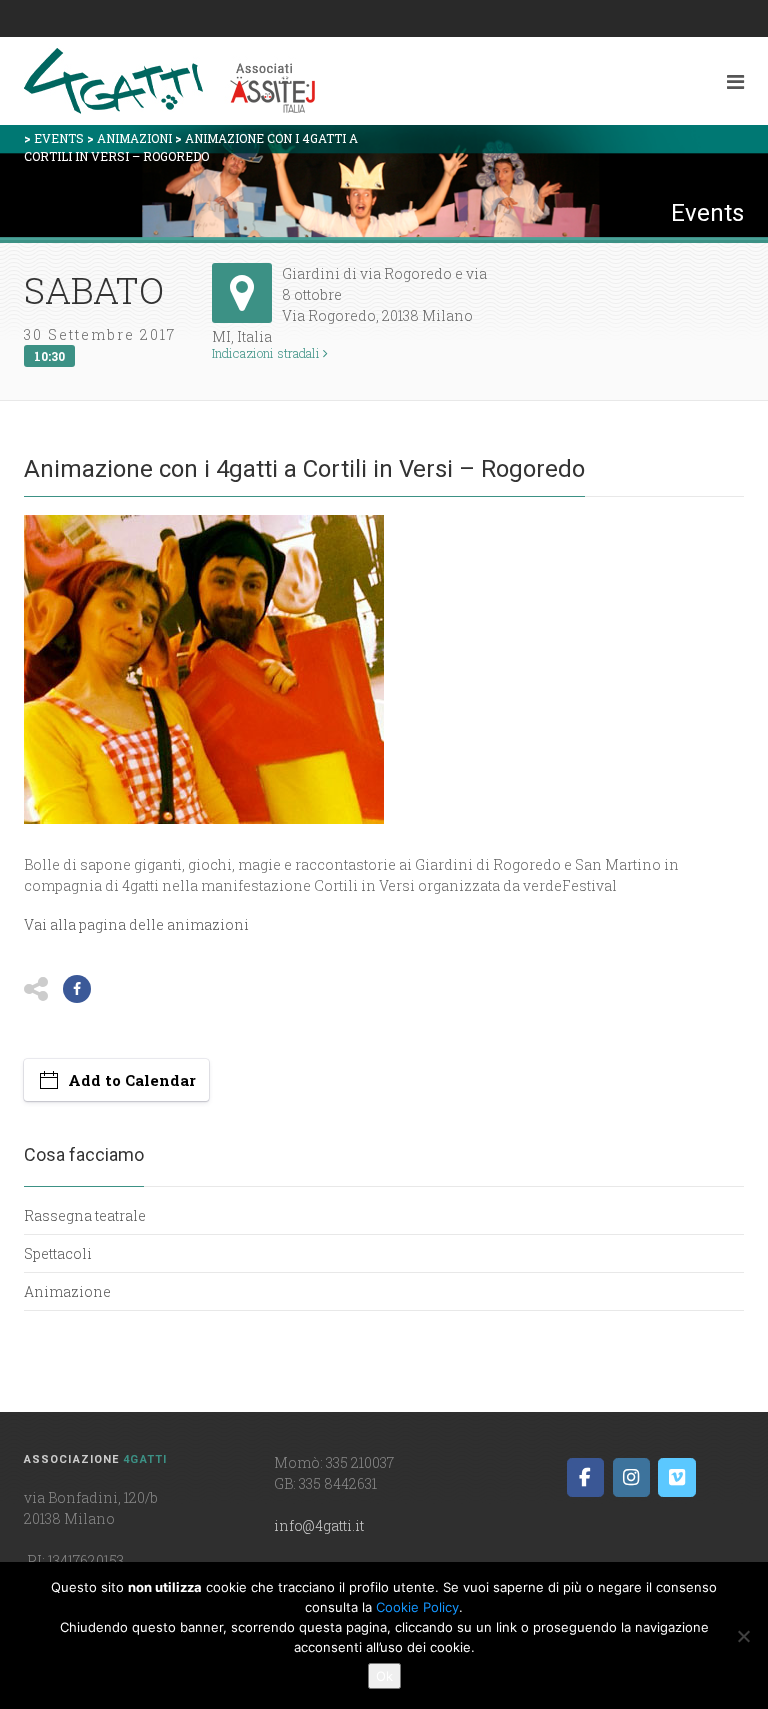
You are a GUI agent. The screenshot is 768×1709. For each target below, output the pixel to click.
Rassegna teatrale (85, 1215)
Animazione (67, 1291)
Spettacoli (58, 1253)
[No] (743, 1636)
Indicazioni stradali (267, 353)
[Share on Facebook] (77, 989)
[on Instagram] (631, 1477)
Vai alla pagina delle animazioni (136, 924)
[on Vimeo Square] (676, 1477)
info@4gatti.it (319, 1525)
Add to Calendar (132, 1080)
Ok (384, 1676)
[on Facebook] (585, 1477)
